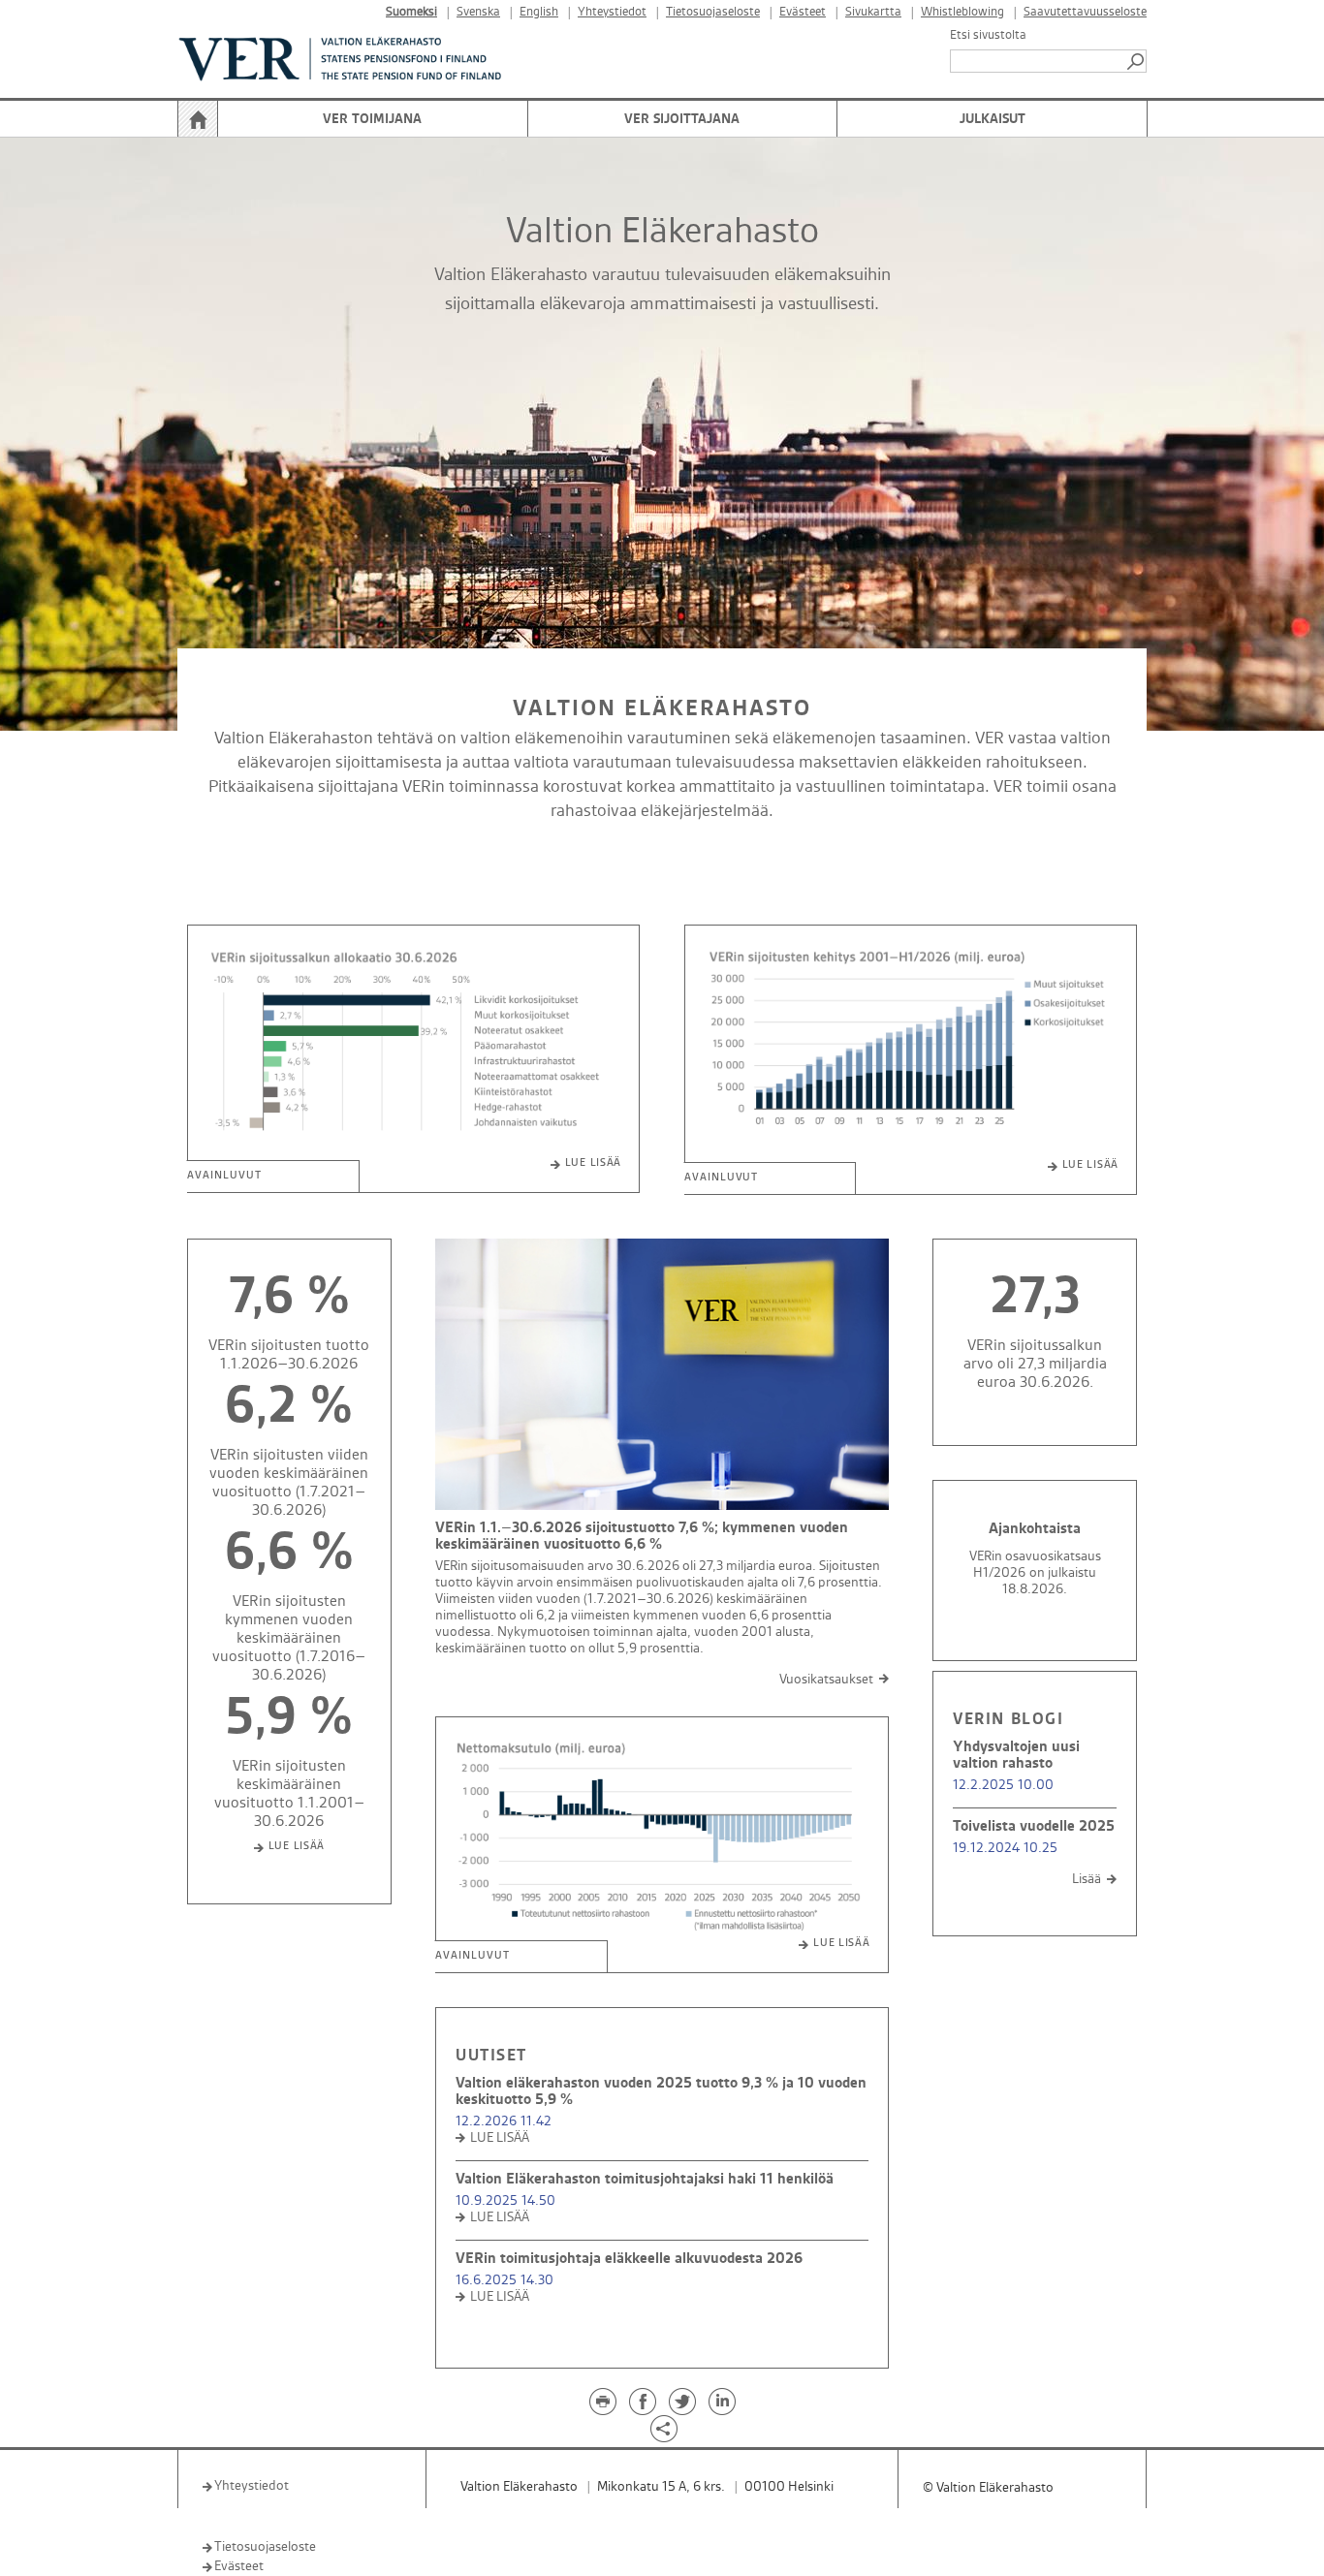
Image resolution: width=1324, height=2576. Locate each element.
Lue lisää (593, 1163)
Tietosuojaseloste (713, 12)
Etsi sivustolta (988, 35)
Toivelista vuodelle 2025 (1034, 1826)
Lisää (1087, 1879)
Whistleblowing (962, 12)
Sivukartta (873, 12)
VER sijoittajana (682, 119)
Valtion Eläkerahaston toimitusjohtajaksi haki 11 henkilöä (645, 2179)
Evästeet (803, 12)
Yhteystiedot (612, 12)
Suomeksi (411, 12)
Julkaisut (993, 119)
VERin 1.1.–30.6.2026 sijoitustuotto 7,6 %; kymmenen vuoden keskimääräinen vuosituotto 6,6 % (642, 1536)
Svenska (478, 12)
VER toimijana (372, 119)
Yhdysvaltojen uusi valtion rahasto (1016, 1755)
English (539, 12)
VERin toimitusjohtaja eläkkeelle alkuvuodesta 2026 (629, 2259)
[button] (1137, 61)
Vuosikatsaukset (826, 1679)
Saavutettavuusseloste (1085, 12)
